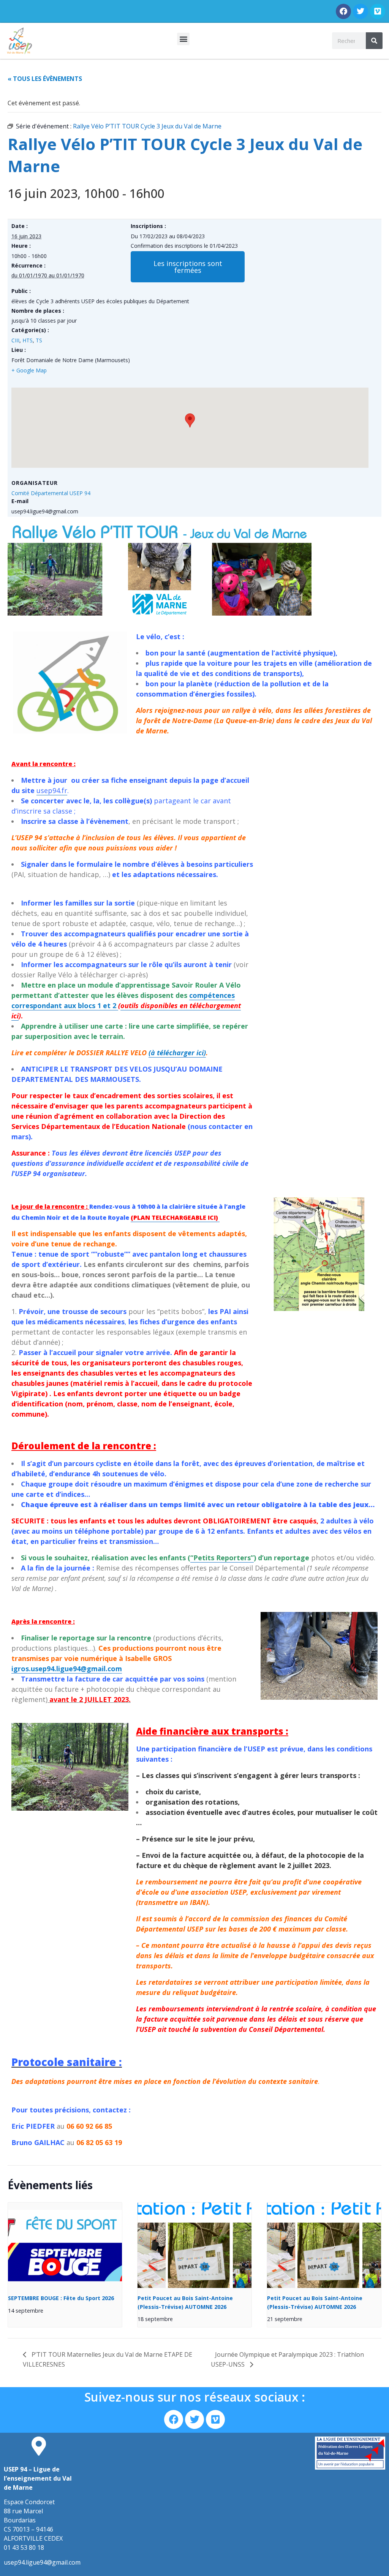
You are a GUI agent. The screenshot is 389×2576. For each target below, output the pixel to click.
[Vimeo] (378, 11)
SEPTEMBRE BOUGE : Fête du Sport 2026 (61, 2298)
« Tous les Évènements (45, 79)
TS (39, 340)
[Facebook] (343, 11)
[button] (183, 39)
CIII (15, 340)
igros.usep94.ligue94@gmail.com (67, 1669)
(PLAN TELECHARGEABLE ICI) (175, 1218)
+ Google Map (29, 370)
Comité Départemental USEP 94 (51, 493)
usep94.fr (52, 790)
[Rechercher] (374, 41)
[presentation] (65, 2245)
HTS (28, 340)
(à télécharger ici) (177, 1053)
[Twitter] (361, 11)
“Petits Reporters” (222, 1558)
